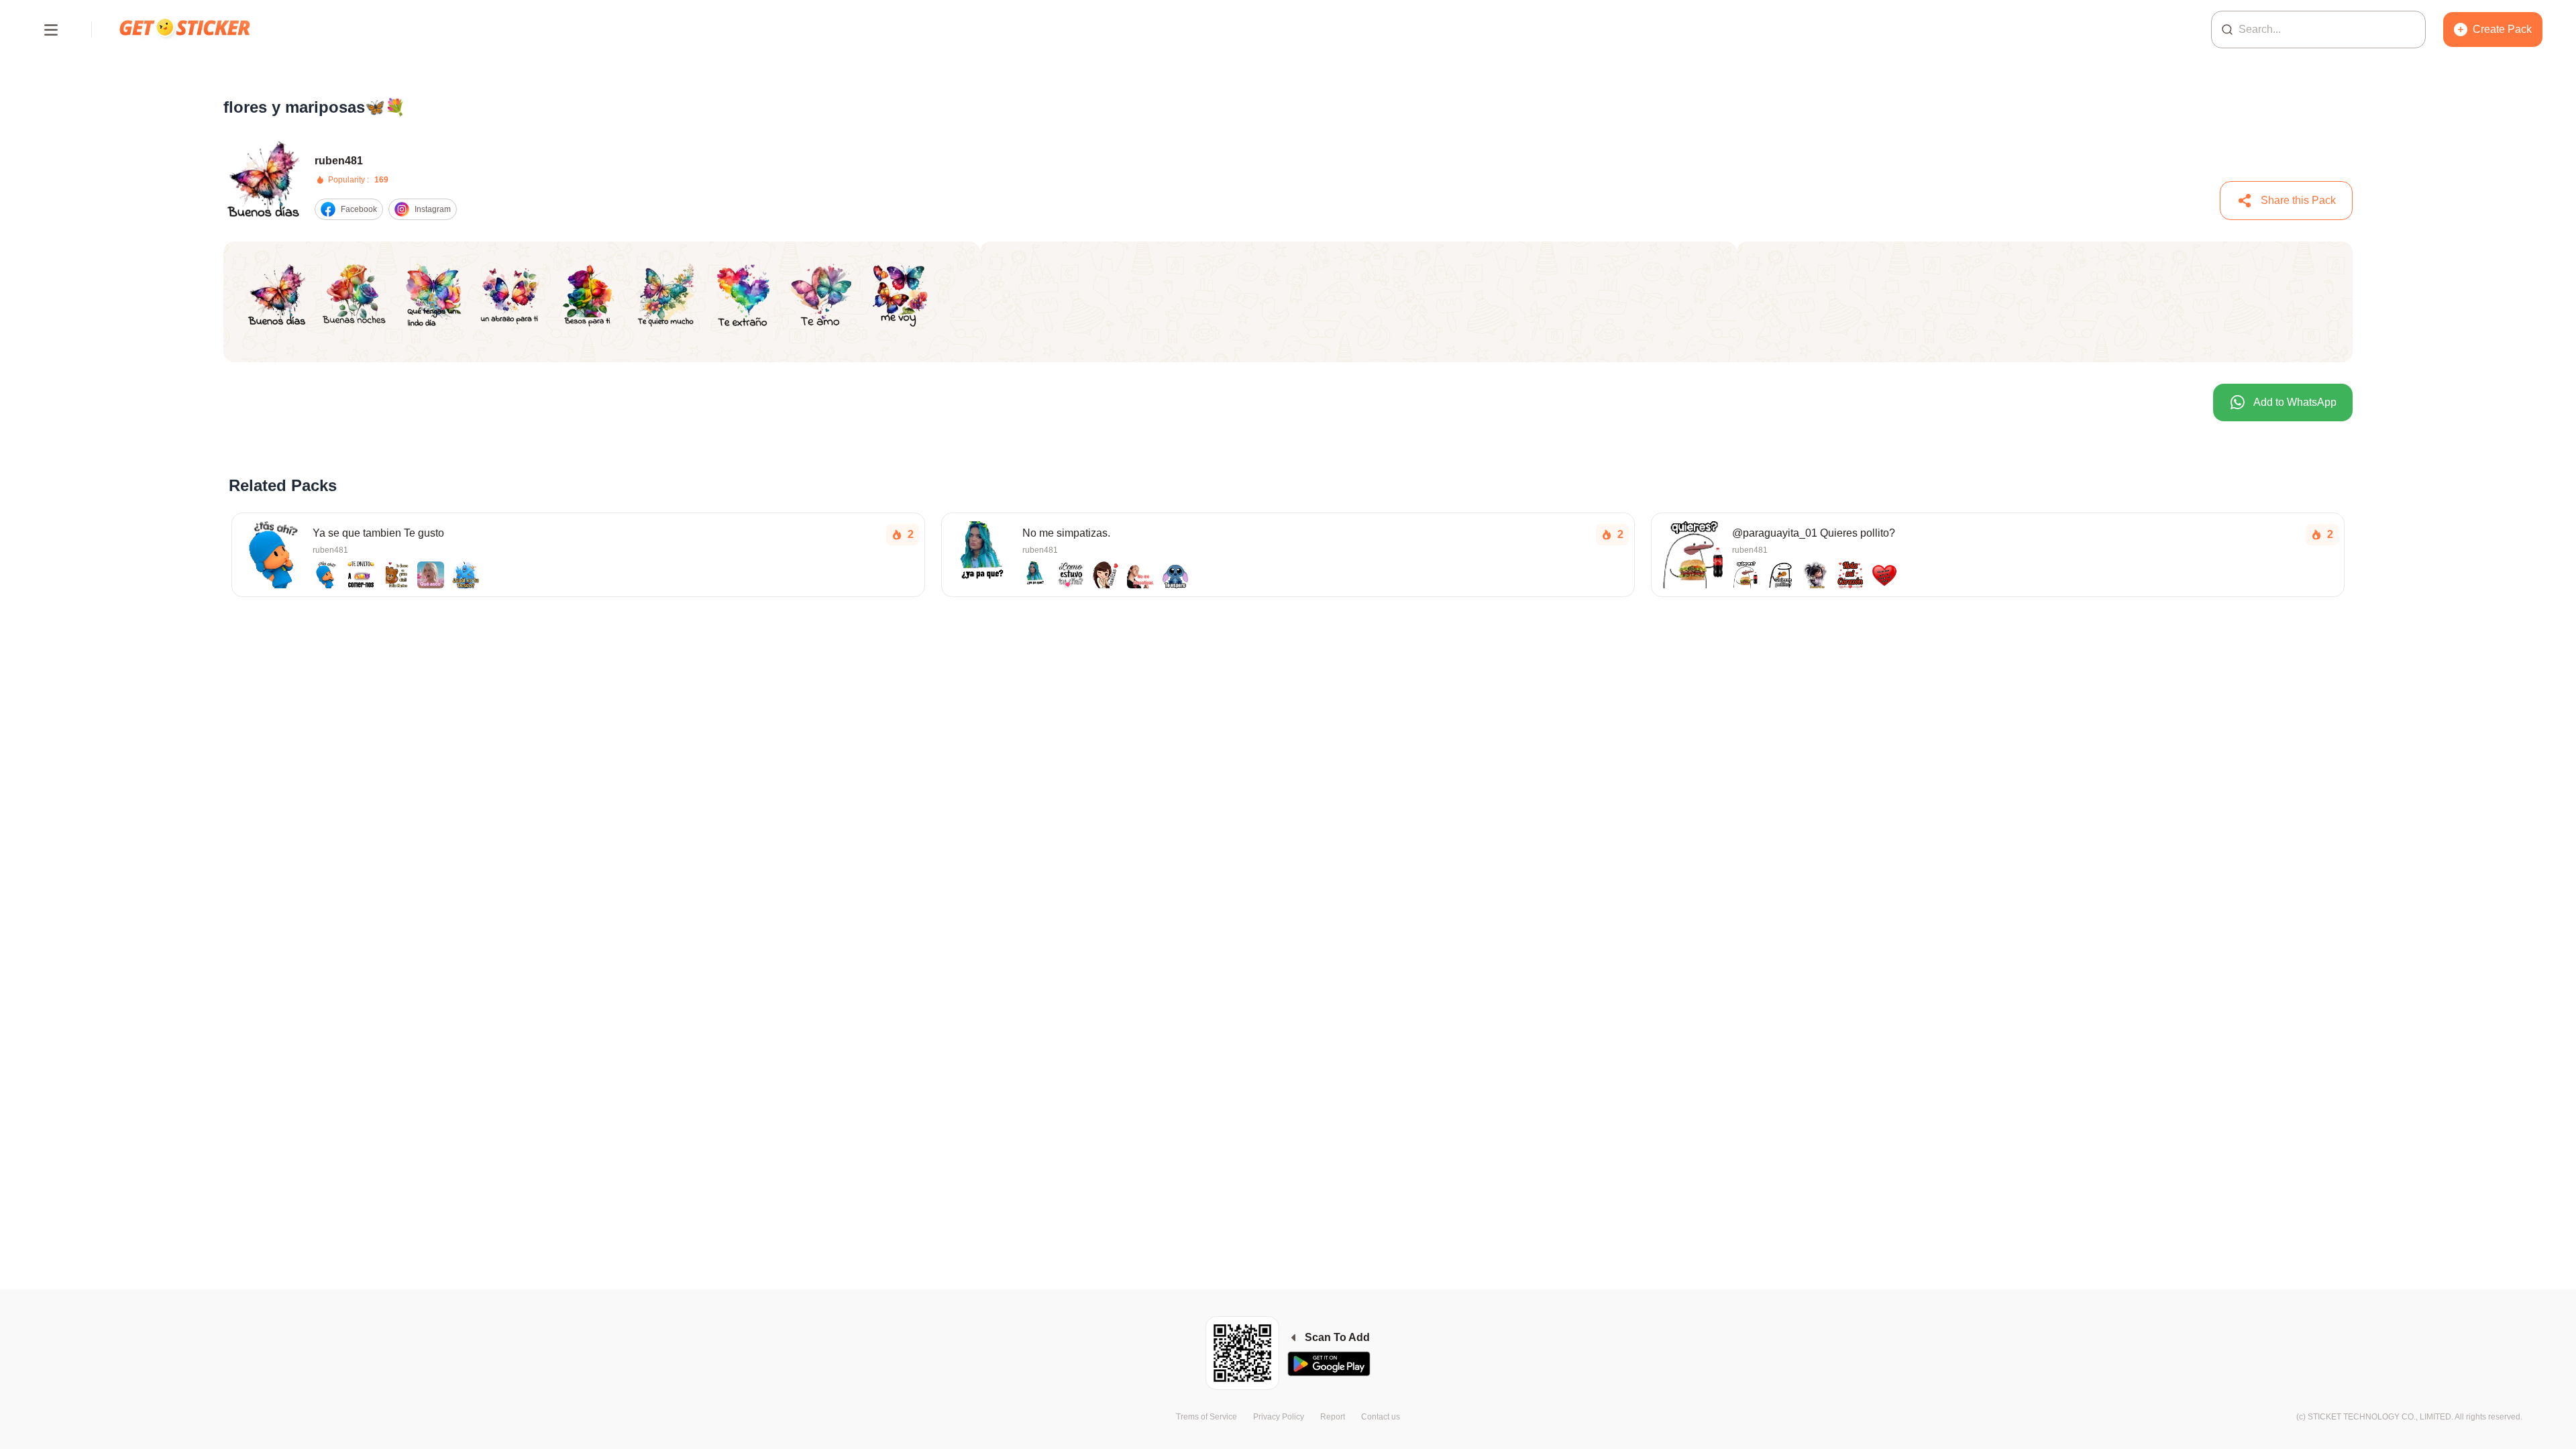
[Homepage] (186, 29)
